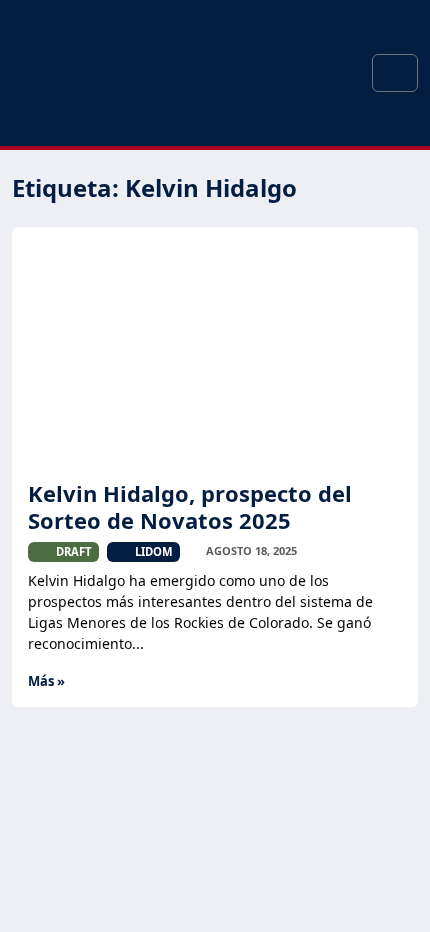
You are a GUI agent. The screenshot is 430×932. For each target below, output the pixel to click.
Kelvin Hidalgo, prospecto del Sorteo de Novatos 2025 (190, 506)
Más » (46, 681)
